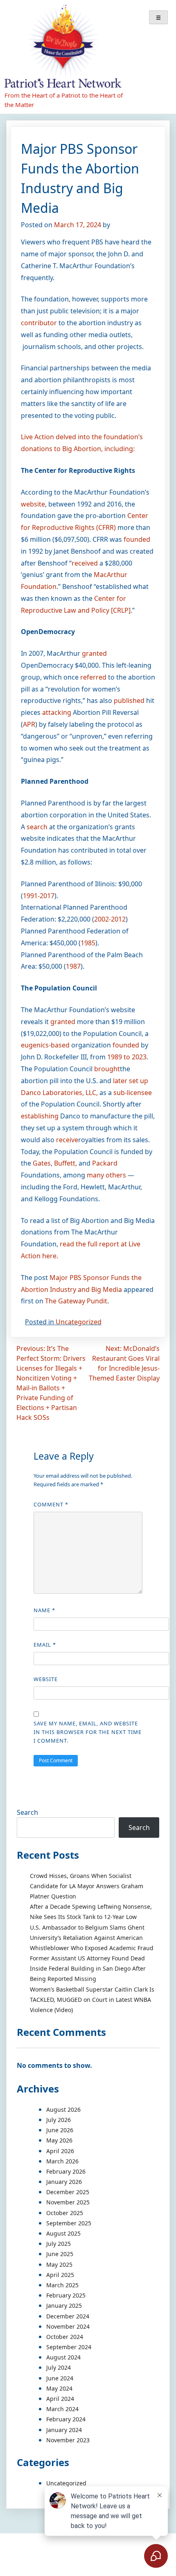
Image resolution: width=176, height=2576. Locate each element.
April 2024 (60, 2399)
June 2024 (60, 2378)
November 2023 (68, 2440)
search (37, 827)
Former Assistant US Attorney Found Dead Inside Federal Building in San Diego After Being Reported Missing (88, 1968)
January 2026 (64, 2182)
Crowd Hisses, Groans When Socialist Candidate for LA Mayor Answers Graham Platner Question (87, 1886)
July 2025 (59, 2244)
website (33, 504)
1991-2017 (39, 896)
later (120, 1081)
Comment (51, 1504)
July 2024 (59, 2367)
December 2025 (68, 2192)
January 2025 (64, 2306)
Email (45, 1645)
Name (44, 1610)
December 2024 (68, 2316)
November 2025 (68, 2202)
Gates (42, 1163)
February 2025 (66, 2295)
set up (139, 1081)
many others (106, 1175)
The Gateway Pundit (76, 1301)
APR (29, 724)
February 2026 (66, 2171)
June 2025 (60, 2254)
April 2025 (60, 2275)
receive (67, 1140)
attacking (57, 712)
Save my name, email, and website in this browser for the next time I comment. (88, 1732)
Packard (105, 1163)
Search (27, 1812)
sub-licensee (133, 1093)
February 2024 (66, 2419)
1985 (88, 943)
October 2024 (65, 2337)
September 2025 (69, 2223)
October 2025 (65, 2213)
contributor (39, 323)
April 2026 (60, 2151)
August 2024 (63, 2357)
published (129, 700)
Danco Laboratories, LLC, (59, 1093)
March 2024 (62, 2409)
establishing (40, 1116)
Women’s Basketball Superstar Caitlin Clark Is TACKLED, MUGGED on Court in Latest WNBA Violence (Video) (92, 2000)
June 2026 (60, 2130)
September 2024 (69, 2347)
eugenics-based (45, 1045)
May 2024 (59, 2388)
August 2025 (63, 2233)
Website (46, 1679)
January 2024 (64, 2430)
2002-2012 (110, 919)
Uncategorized (79, 1322)
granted (94, 653)
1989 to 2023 (127, 1057)
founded (137, 539)
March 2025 (62, 2285)
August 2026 (63, 2109)
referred (93, 677)
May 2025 (59, 2265)
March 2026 (62, 2161)
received (85, 563)
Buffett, (65, 1163)
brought (107, 1069)
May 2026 (59, 2140)
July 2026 (59, 2120)
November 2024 (68, 2326)
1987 (73, 966)
